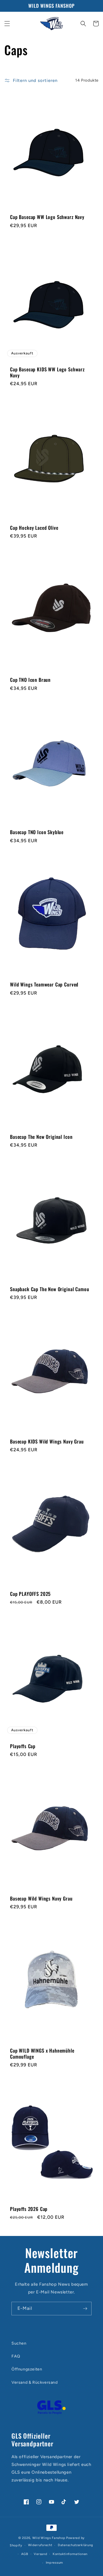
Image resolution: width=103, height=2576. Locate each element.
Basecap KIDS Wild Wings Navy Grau (47, 1441)
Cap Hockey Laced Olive (34, 528)
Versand (40, 2554)
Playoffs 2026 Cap (29, 2209)
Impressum (54, 2563)
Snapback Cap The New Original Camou (49, 1289)
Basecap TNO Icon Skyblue (37, 832)
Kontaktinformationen (70, 2554)
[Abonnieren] (85, 2309)
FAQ (16, 2356)
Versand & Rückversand (35, 2382)
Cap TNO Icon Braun (30, 680)
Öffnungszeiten (27, 2369)
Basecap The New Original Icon (41, 1137)
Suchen (19, 2343)
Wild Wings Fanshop (49, 2538)
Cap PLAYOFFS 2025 (30, 1594)
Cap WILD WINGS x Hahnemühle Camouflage (42, 2054)
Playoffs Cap (23, 1746)
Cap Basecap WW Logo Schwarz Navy (47, 217)
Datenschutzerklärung (76, 2545)
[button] (7, 24)
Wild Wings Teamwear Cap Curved (44, 984)
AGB (25, 2554)
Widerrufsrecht (40, 2545)
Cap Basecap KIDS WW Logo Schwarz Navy (47, 372)
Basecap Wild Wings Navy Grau (41, 1899)
